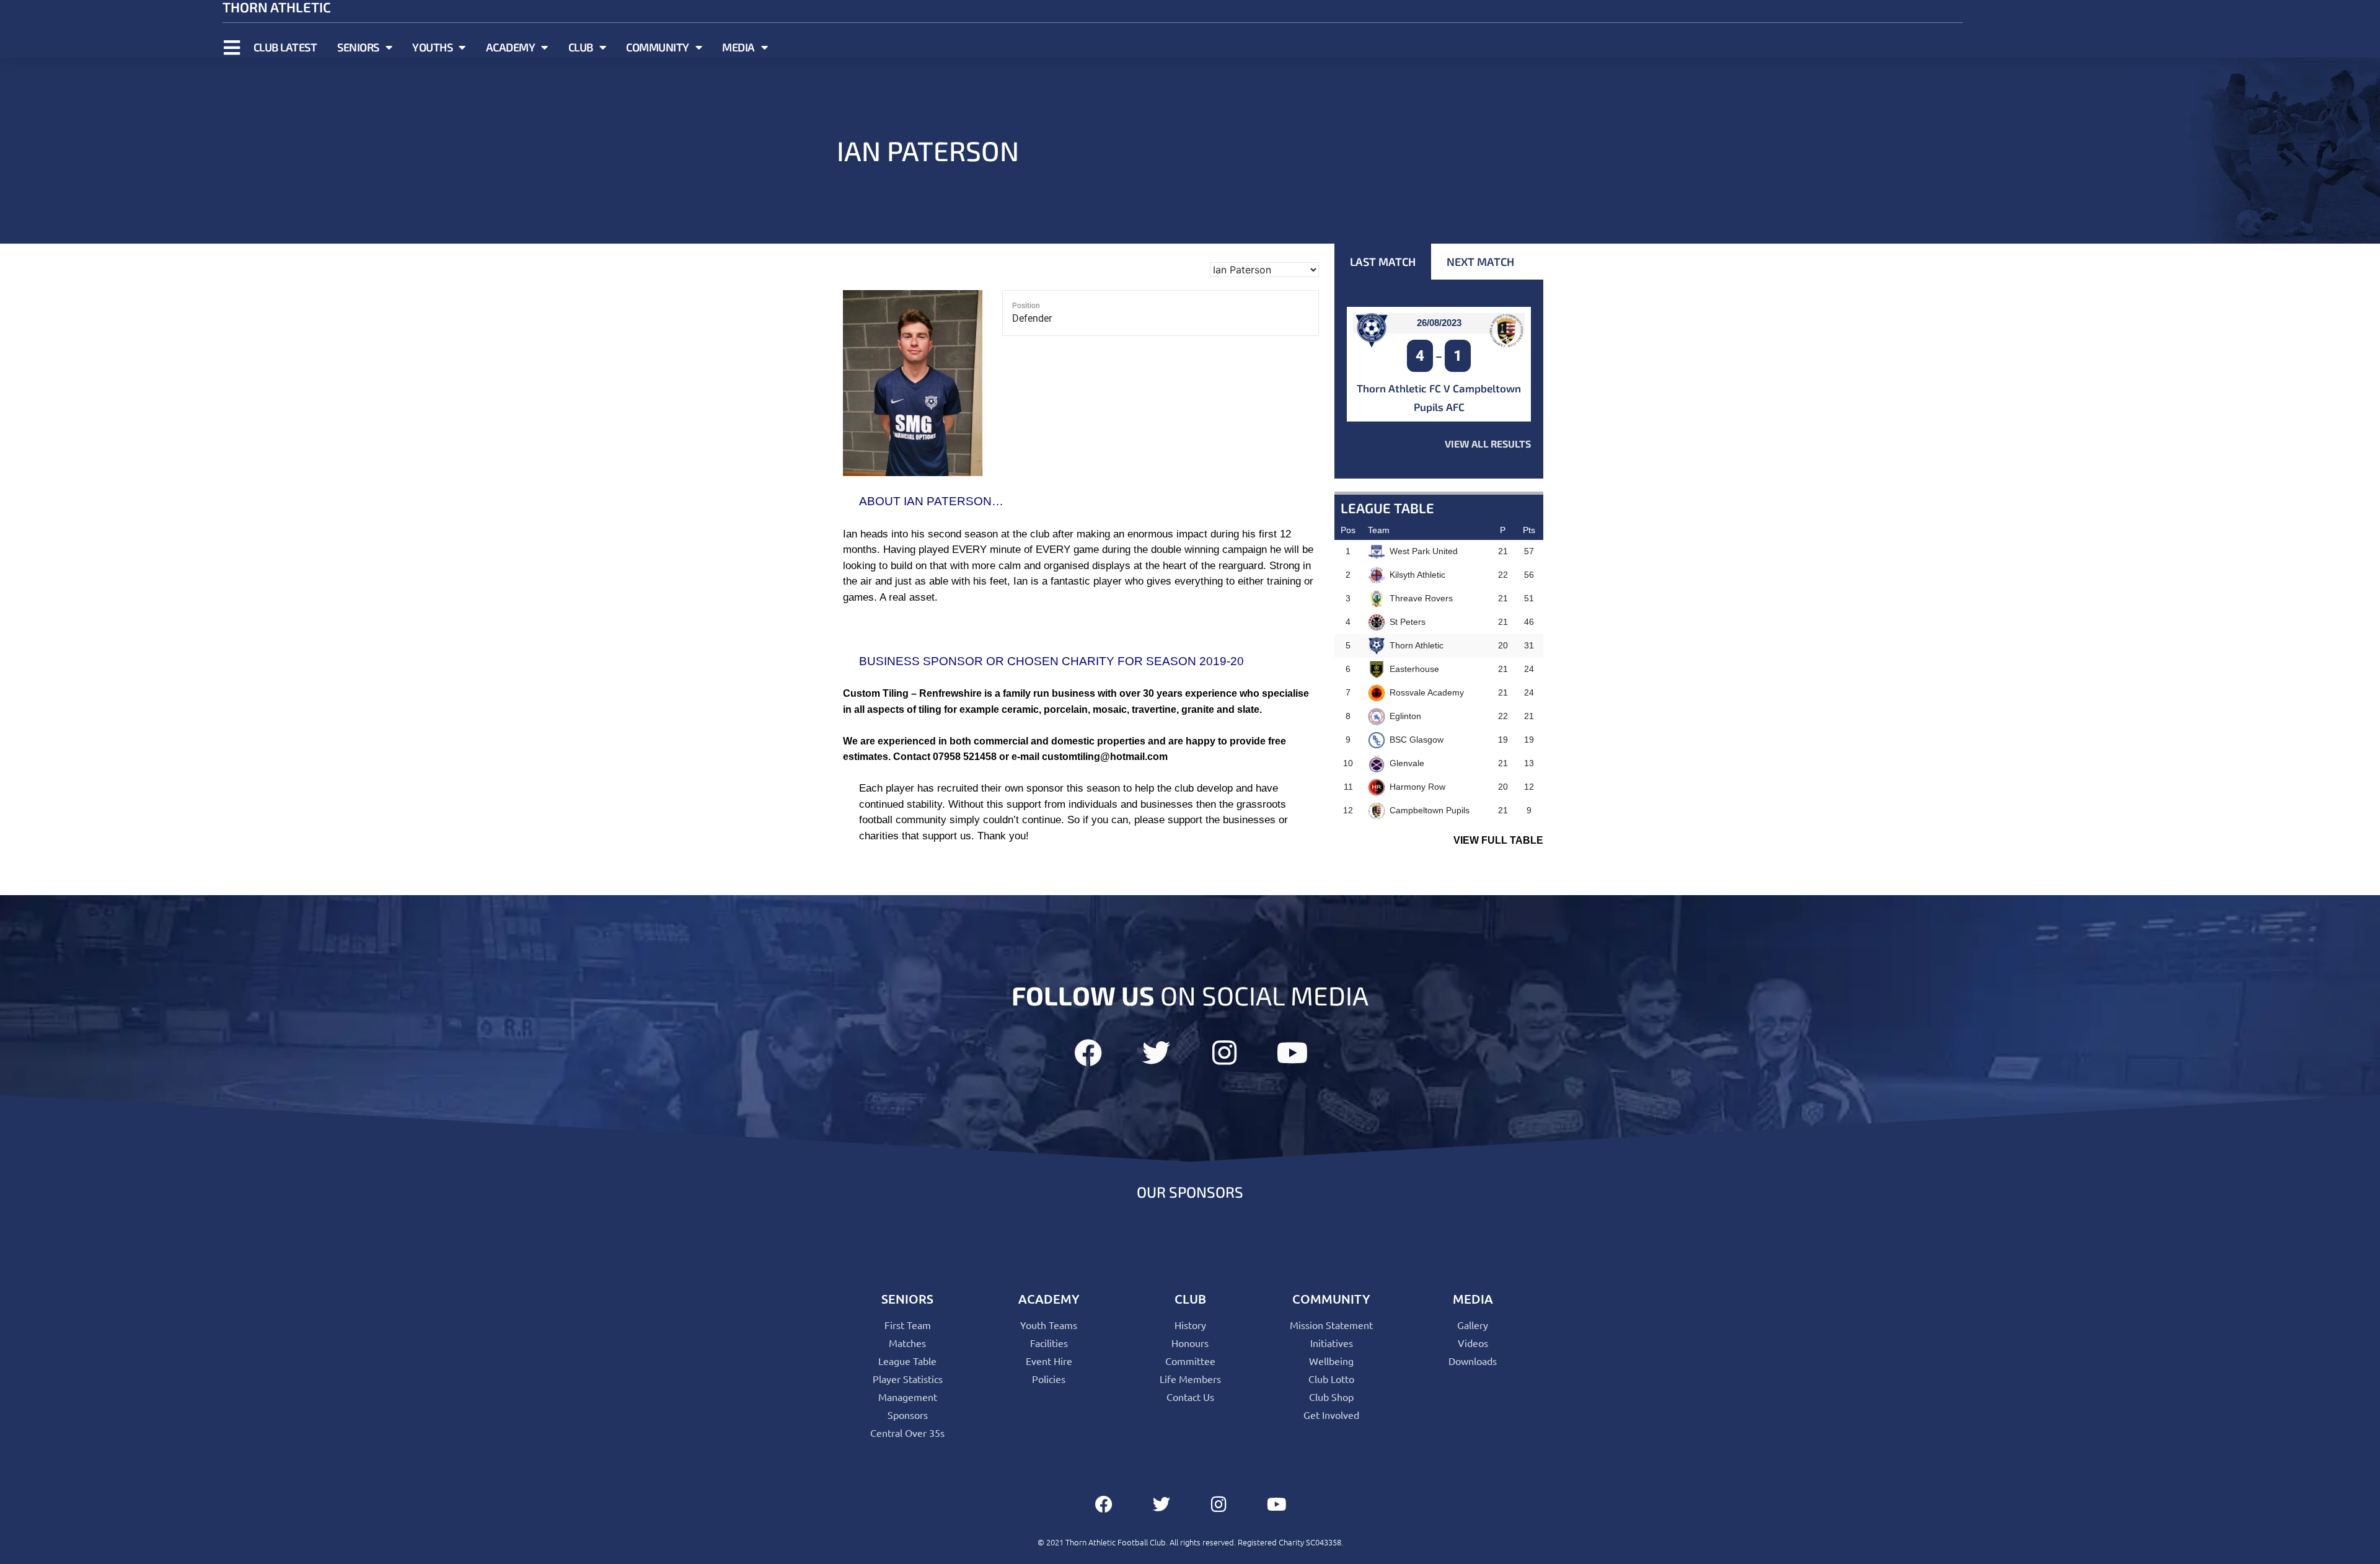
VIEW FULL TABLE (1498, 840)
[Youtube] (1293, 1053)
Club (581, 47)
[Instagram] (1224, 1053)
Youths (432, 47)
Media (738, 47)
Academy (511, 47)
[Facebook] (1088, 1053)
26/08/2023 (1439, 323)
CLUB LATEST (285, 47)
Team (1379, 530)
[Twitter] (1156, 1053)
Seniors (358, 47)
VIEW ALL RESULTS (1488, 444)
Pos (1348, 530)
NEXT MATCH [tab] (1480, 262)
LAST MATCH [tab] (1383, 262)
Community (658, 47)
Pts (1529, 530)
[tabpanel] (1439, 379)
